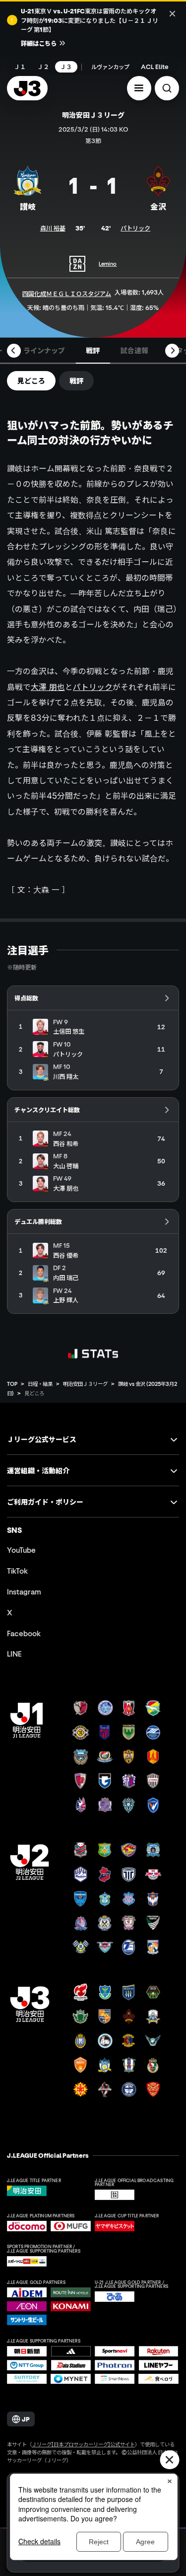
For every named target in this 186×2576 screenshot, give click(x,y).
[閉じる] (172, 13)
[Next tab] (172, 351)
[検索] (167, 88)
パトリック (135, 228)
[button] (139, 88)
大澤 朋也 (48, 687)
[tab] (44, 351)
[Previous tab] (14, 351)
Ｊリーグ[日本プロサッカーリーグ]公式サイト (83, 2444)
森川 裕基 (53, 228)
